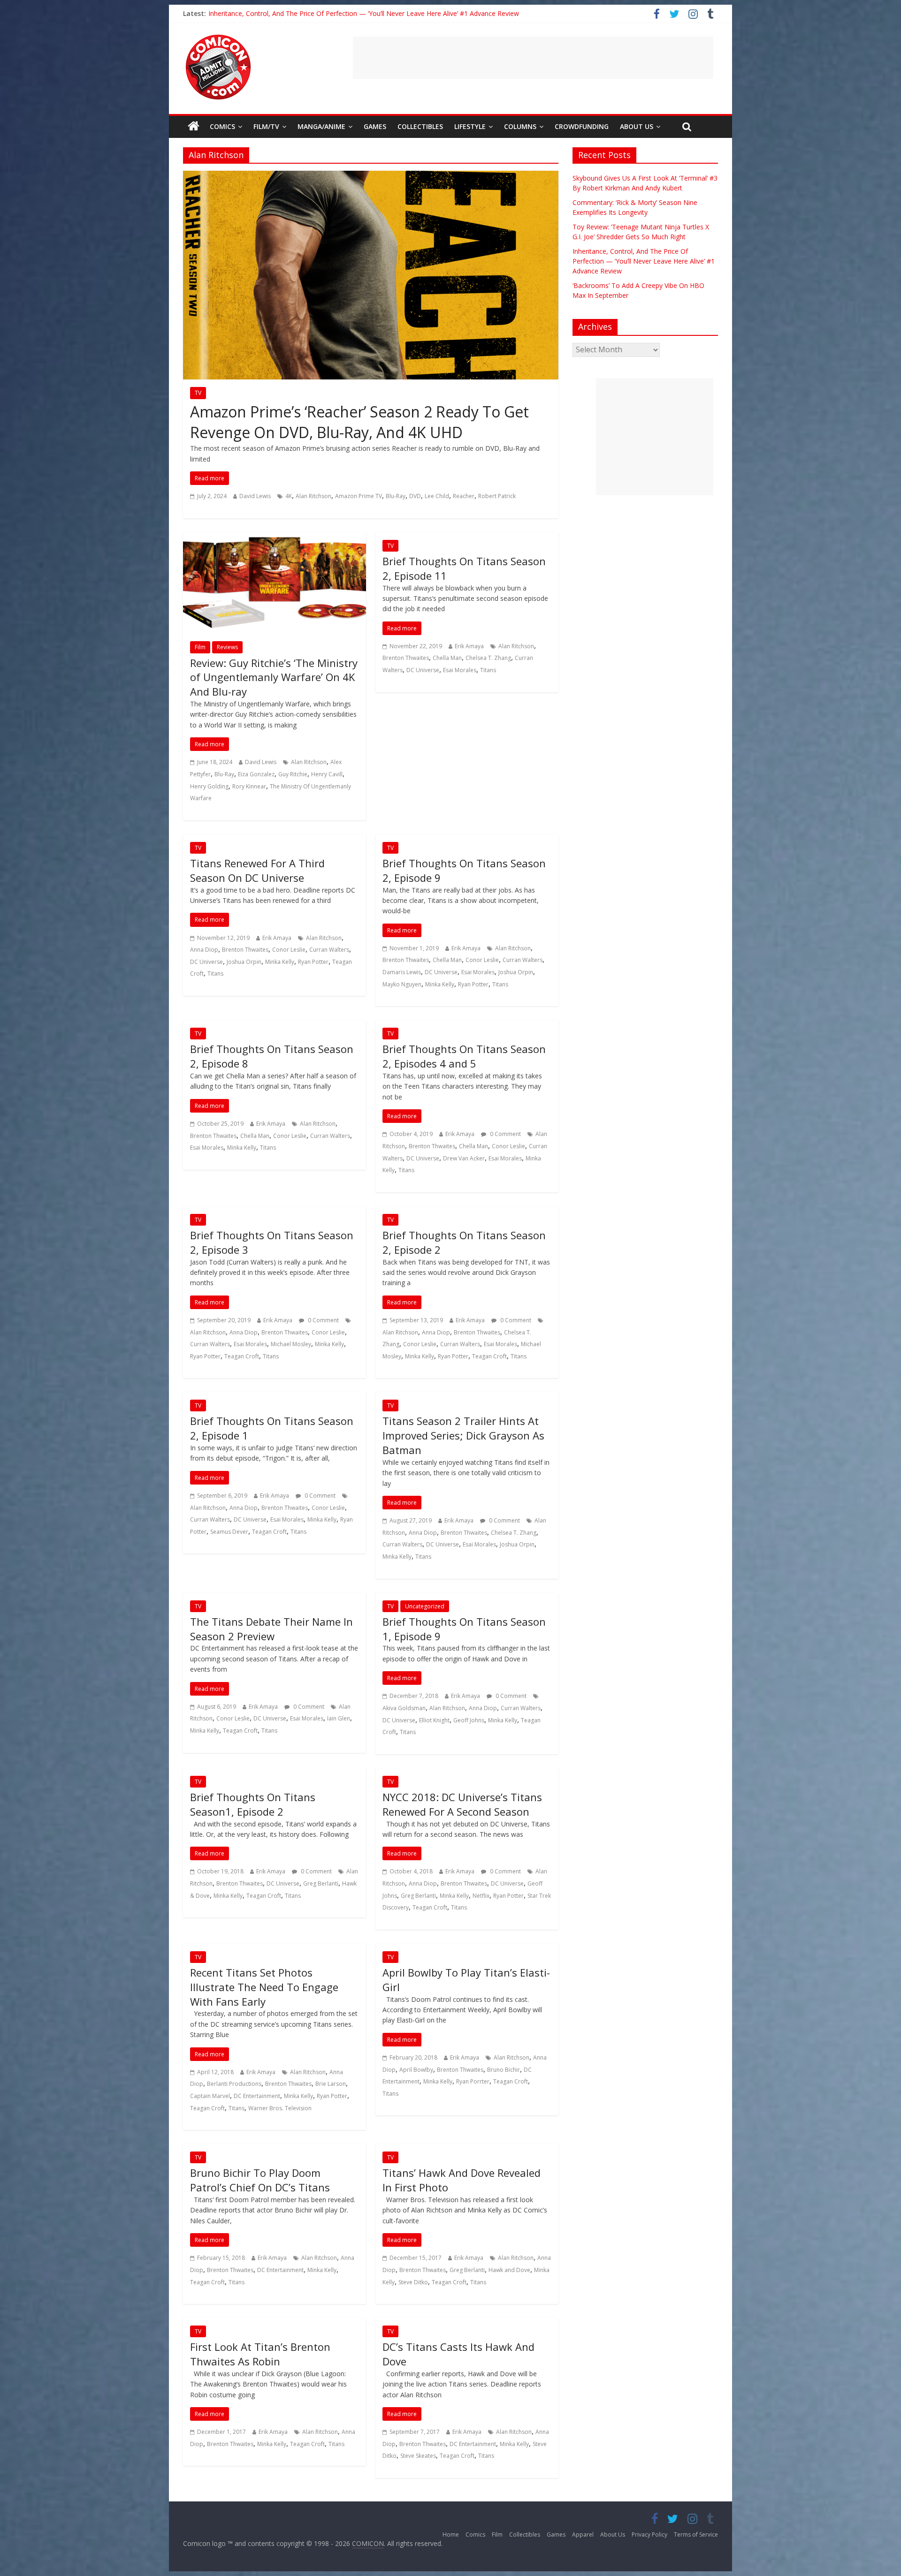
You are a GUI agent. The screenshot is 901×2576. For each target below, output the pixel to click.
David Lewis (255, 496)
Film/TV (266, 126)
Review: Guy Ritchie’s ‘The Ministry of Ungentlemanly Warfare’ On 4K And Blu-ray (274, 677)
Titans (488, 670)
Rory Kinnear (249, 786)
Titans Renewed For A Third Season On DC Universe (257, 870)
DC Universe (423, 670)
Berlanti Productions (234, 2084)
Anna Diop (204, 950)
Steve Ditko (413, 2282)
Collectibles (420, 126)
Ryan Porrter (473, 2081)
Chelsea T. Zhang (488, 658)
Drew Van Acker (464, 1158)
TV (198, 393)
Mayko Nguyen (402, 984)
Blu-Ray (396, 496)
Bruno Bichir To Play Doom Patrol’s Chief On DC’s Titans (260, 2180)
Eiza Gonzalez (256, 774)
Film (200, 647)
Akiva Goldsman (404, 1708)
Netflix (481, 1896)
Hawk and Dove (509, 2270)
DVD (415, 496)
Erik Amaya (469, 646)
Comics (222, 126)
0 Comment (505, 1134)
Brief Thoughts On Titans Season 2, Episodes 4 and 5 (464, 1056)
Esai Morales (460, 670)
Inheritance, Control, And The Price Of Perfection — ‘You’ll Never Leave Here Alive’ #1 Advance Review (644, 261)
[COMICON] (218, 38)
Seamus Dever (229, 1532)
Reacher (464, 496)
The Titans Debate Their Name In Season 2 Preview (271, 1629)
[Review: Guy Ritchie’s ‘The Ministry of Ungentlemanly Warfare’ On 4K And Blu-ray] (275, 538)
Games (375, 126)
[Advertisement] (533, 58)
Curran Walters (329, 950)
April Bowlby (416, 2070)
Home (451, 2534)
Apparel (583, 2534)
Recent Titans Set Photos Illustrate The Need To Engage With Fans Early (264, 1987)
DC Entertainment (257, 2096)
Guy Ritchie (293, 774)
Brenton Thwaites (406, 658)
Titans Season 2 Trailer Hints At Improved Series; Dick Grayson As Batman (463, 1435)
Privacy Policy (649, 2534)
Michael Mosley (291, 1344)
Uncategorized (425, 1606)
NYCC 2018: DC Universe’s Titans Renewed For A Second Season (462, 1804)
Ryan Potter (313, 962)
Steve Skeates (418, 2456)
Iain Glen (339, 1718)
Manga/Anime (321, 126)
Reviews (227, 647)
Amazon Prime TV (359, 496)
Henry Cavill (327, 774)
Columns (520, 126)
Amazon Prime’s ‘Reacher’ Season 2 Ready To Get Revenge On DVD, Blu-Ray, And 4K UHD (359, 422)
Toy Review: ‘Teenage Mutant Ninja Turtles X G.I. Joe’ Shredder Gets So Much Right (334, 13)
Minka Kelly (280, 962)
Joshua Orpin (244, 962)
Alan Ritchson (313, 496)
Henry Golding (209, 786)
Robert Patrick (497, 496)
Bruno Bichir (504, 2070)
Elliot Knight (434, 1720)
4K (289, 496)
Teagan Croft (242, 1356)
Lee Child (437, 496)
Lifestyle (470, 126)
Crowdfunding (582, 126)
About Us (637, 126)
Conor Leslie (289, 950)
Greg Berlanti (321, 1883)
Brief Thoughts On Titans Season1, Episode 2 (253, 1804)
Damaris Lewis (402, 972)
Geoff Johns (469, 1720)
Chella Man (447, 658)
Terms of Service (696, 2534)
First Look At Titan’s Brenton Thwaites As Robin (260, 2354)
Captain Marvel (210, 2096)
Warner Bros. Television (280, 2108)
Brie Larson (331, 2084)
